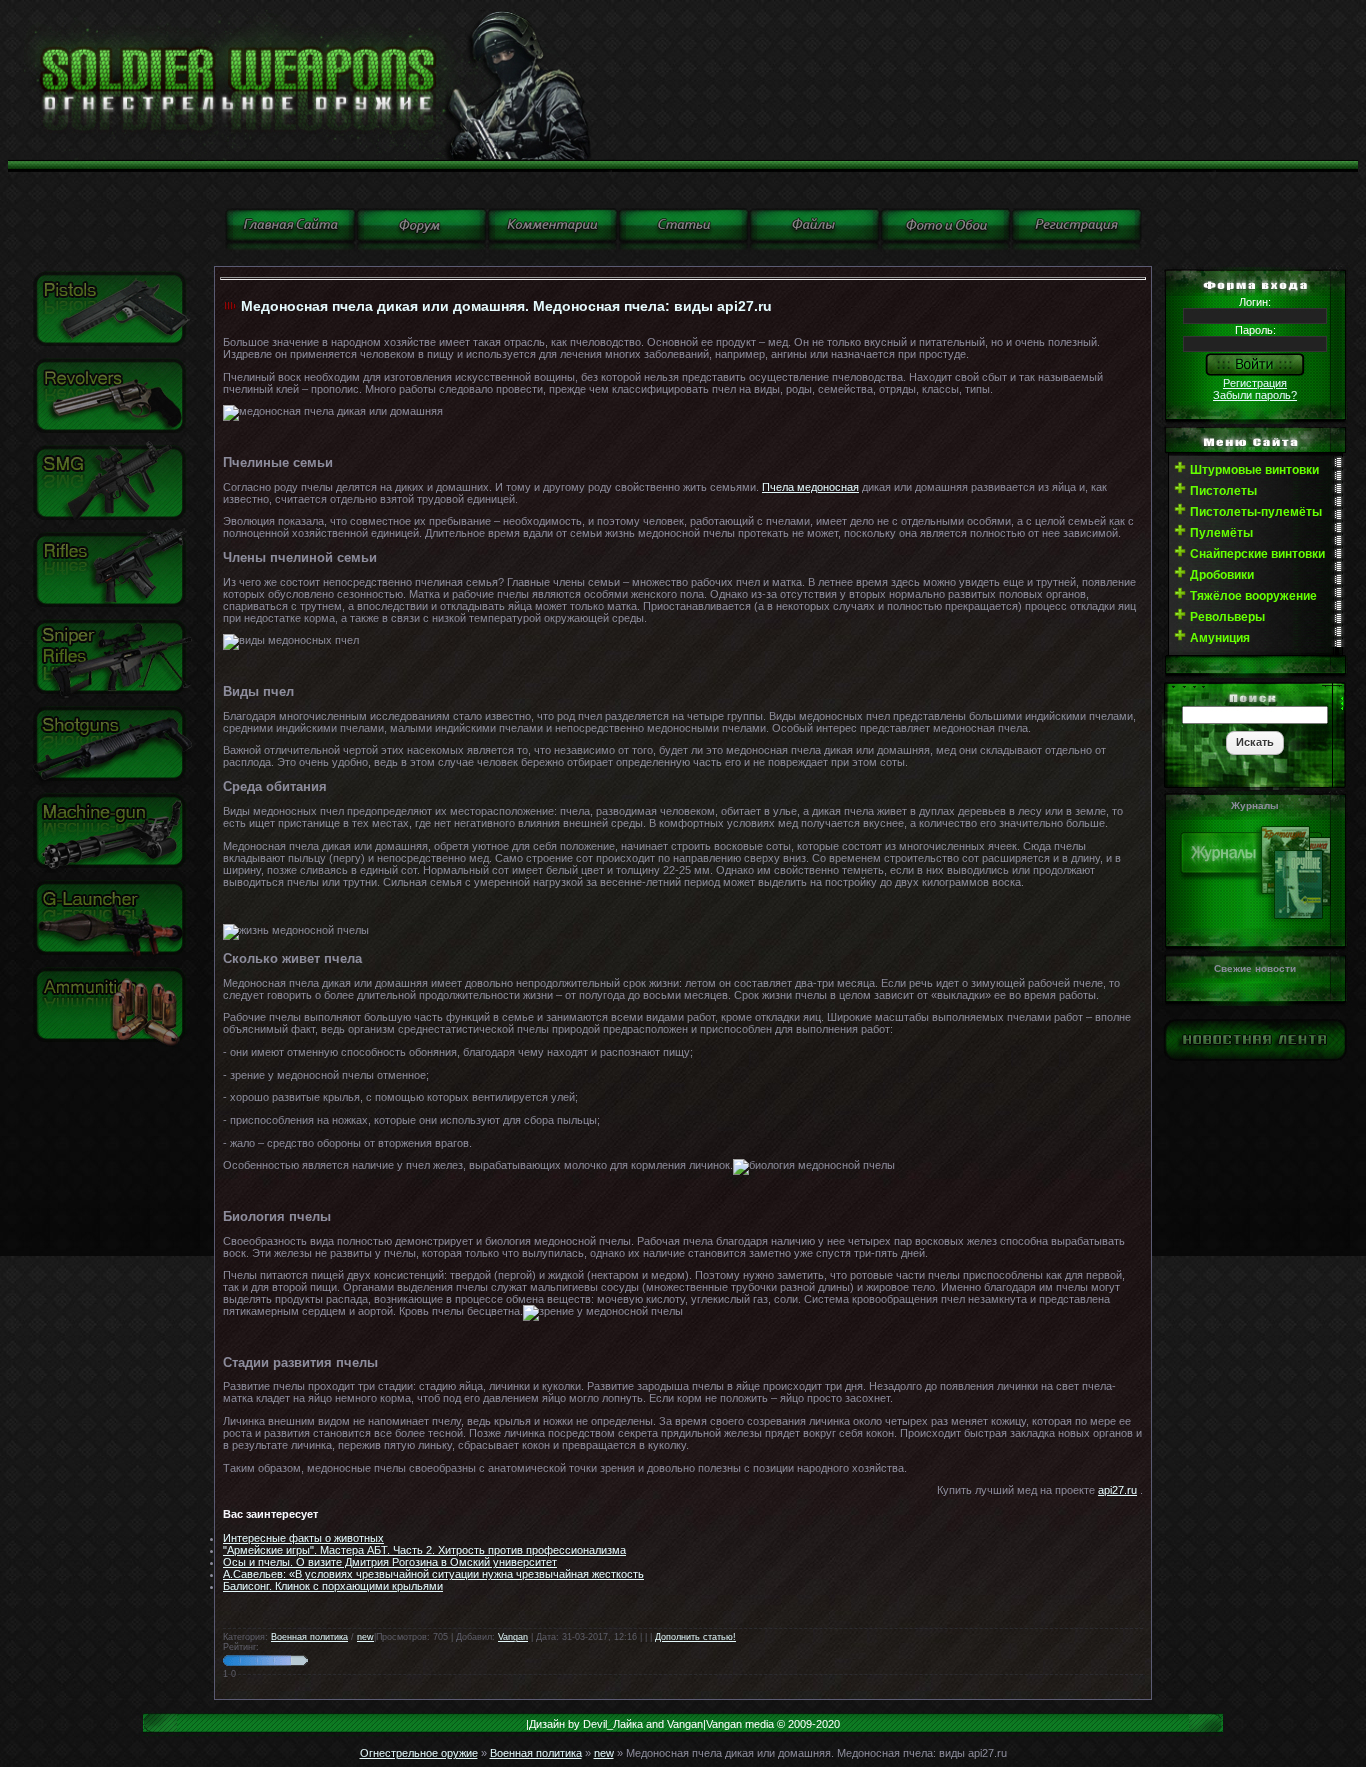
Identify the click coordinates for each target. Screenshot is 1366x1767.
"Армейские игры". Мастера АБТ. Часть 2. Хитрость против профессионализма (424, 1550)
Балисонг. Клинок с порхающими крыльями (333, 1586)
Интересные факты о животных (303, 1538)
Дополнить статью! (695, 1637)
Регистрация (1255, 383)
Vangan (513, 1637)
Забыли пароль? (1255, 395)
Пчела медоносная (810, 487)
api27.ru (1117, 1490)
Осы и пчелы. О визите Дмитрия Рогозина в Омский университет (390, 1562)
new (365, 1637)
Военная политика (309, 1637)
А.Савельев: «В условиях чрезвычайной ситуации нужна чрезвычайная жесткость (433, 1574)
